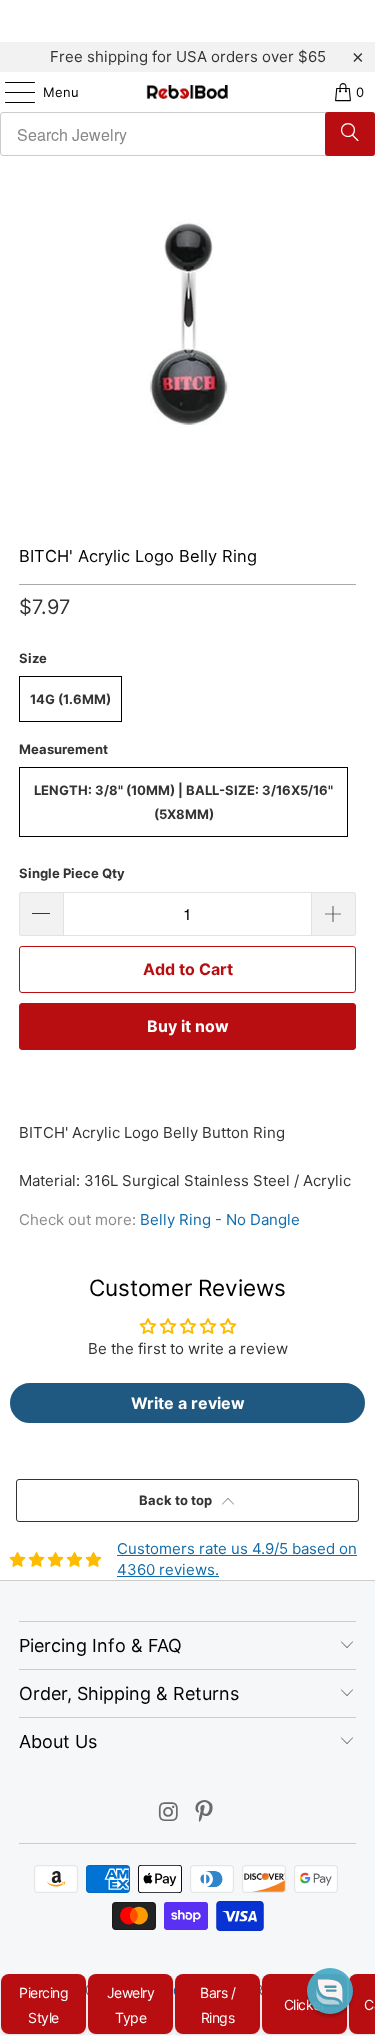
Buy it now (188, 1026)
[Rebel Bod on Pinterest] (205, 1813)
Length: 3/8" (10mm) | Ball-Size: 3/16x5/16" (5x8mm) (183, 802)
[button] (330, 1991)
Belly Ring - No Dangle (220, 1219)
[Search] (350, 134)
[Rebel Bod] (188, 92)
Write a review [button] (188, 1403)
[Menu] (10, 92)
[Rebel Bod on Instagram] (169, 1813)
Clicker (305, 2004)
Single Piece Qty (72, 873)
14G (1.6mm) (70, 699)
